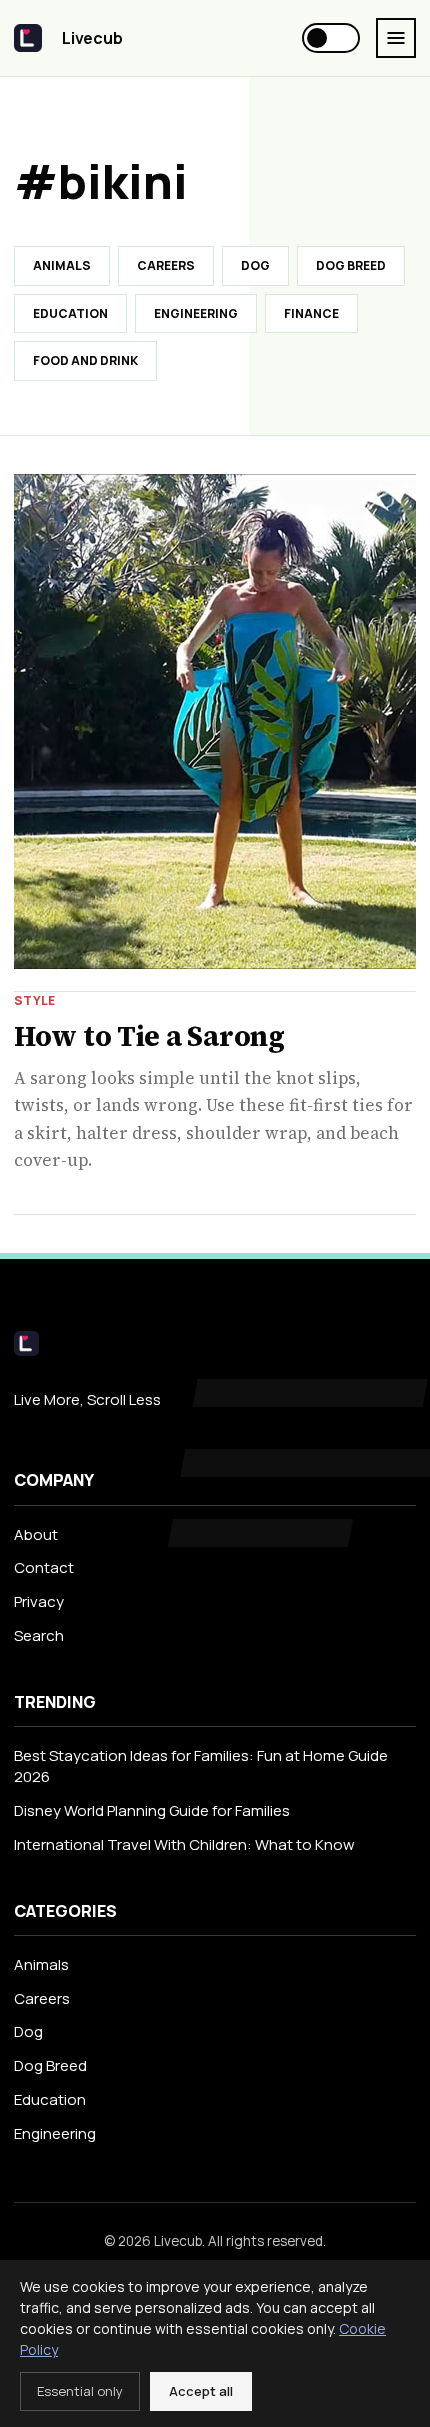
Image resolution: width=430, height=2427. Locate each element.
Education (70, 313)
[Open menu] (396, 38)
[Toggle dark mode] (331, 38)
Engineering (196, 313)
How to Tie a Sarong (149, 1036)
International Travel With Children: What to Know (184, 1844)
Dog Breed (351, 265)
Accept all (201, 2391)
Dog (255, 265)
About (36, 1534)
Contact (44, 1567)
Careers (166, 265)
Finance (311, 313)
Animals (62, 265)
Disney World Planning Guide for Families (152, 1810)
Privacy (39, 1601)
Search (39, 1635)
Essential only (80, 2391)
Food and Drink (85, 360)
